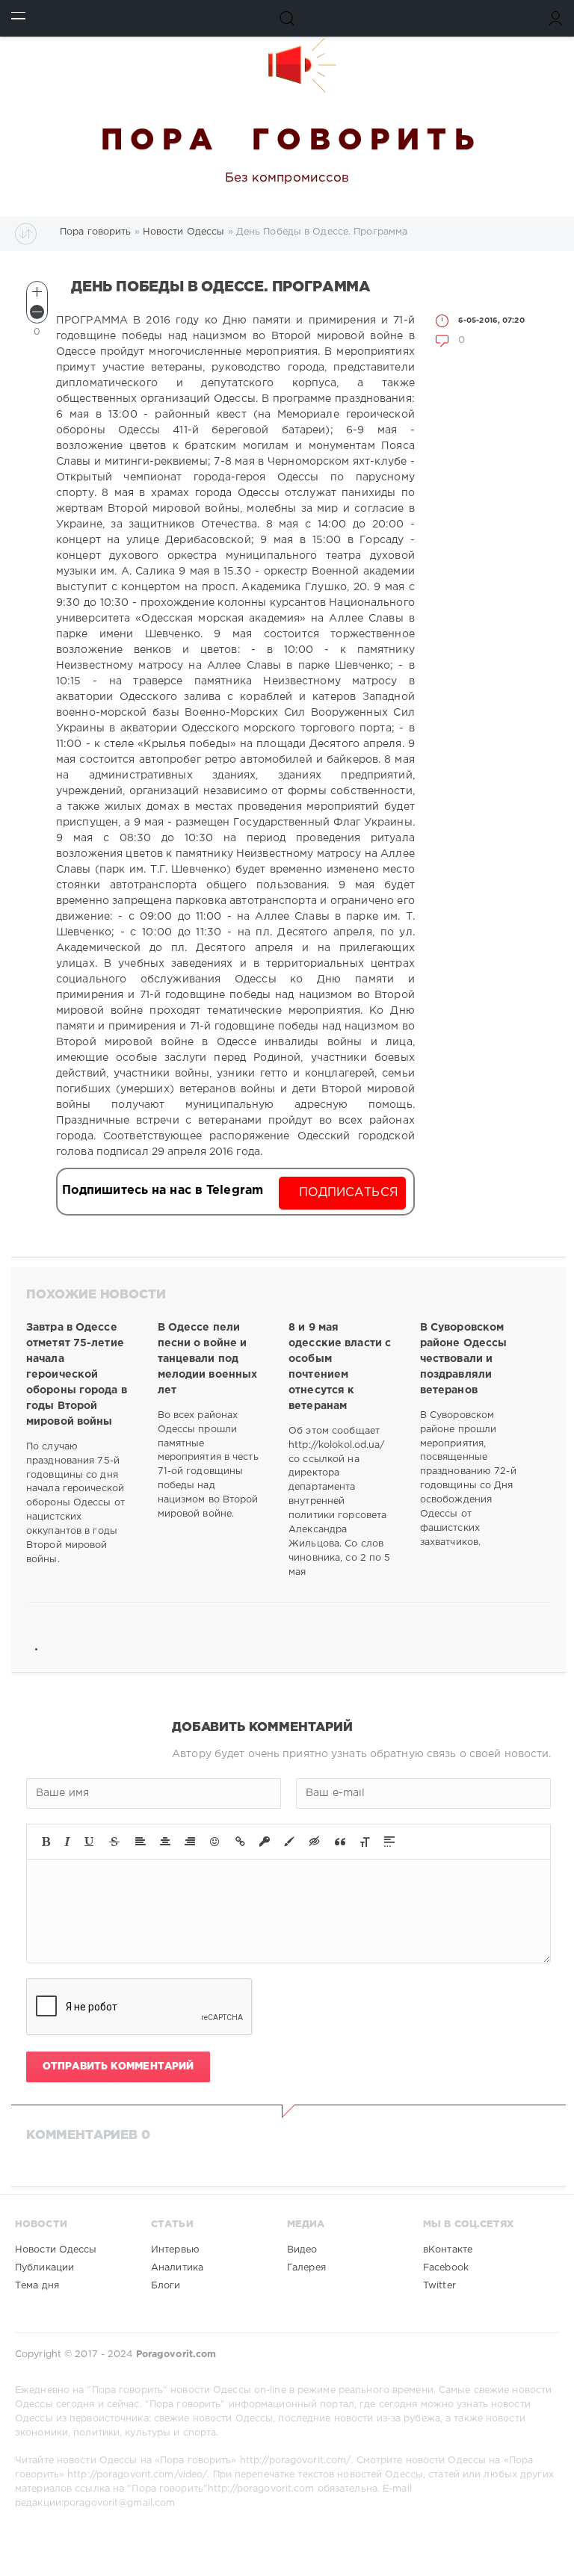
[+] (37, 292)
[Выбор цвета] (289, 1842)
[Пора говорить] (287, 65)
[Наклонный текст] (67, 1842)
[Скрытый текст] (315, 1842)
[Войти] (556, 18)
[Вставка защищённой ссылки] (265, 1842)
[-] (37, 312)
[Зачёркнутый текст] (114, 1842)
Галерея (306, 2268)
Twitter (439, 2286)
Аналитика (177, 2268)
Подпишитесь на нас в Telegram (163, 1191)
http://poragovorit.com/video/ (137, 2475)
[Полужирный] (46, 1842)
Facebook (446, 2268)
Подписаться (349, 1193)
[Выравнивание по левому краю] (141, 1842)
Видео (302, 2250)
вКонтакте (448, 2250)
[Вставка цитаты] (340, 1842)
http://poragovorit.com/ (296, 2461)
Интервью (175, 2250)
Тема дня (37, 2286)
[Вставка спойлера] (389, 1842)
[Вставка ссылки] (240, 1842)
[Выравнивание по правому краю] (190, 1842)
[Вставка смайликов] (215, 1842)
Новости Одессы (56, 2250)
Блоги (166, 2286)
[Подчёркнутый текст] (90, 1842)
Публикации (44, 2268)
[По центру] (165, 1842)
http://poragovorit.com (261, 2489)
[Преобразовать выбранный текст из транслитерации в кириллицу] (365, 1842)
